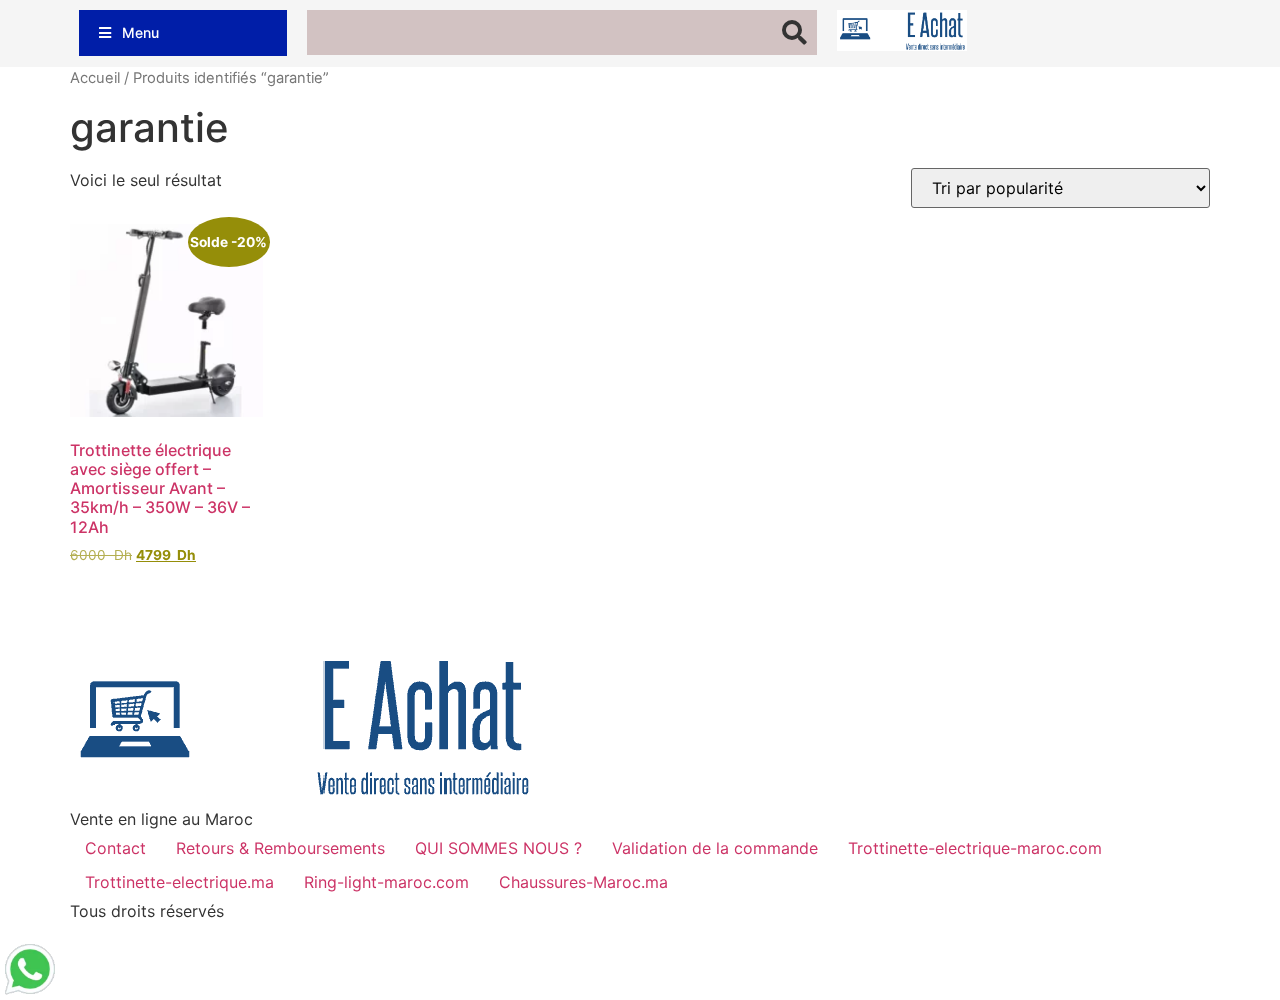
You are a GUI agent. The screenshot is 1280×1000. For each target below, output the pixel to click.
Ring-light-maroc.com (386, 882)
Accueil (95, 78)
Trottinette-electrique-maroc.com (975, 848)
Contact (115, 848)
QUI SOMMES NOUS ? (498, 848)
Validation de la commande (715, 848)
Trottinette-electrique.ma (179, 882)
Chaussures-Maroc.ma (583, 882)
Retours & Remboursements (280, 848)
